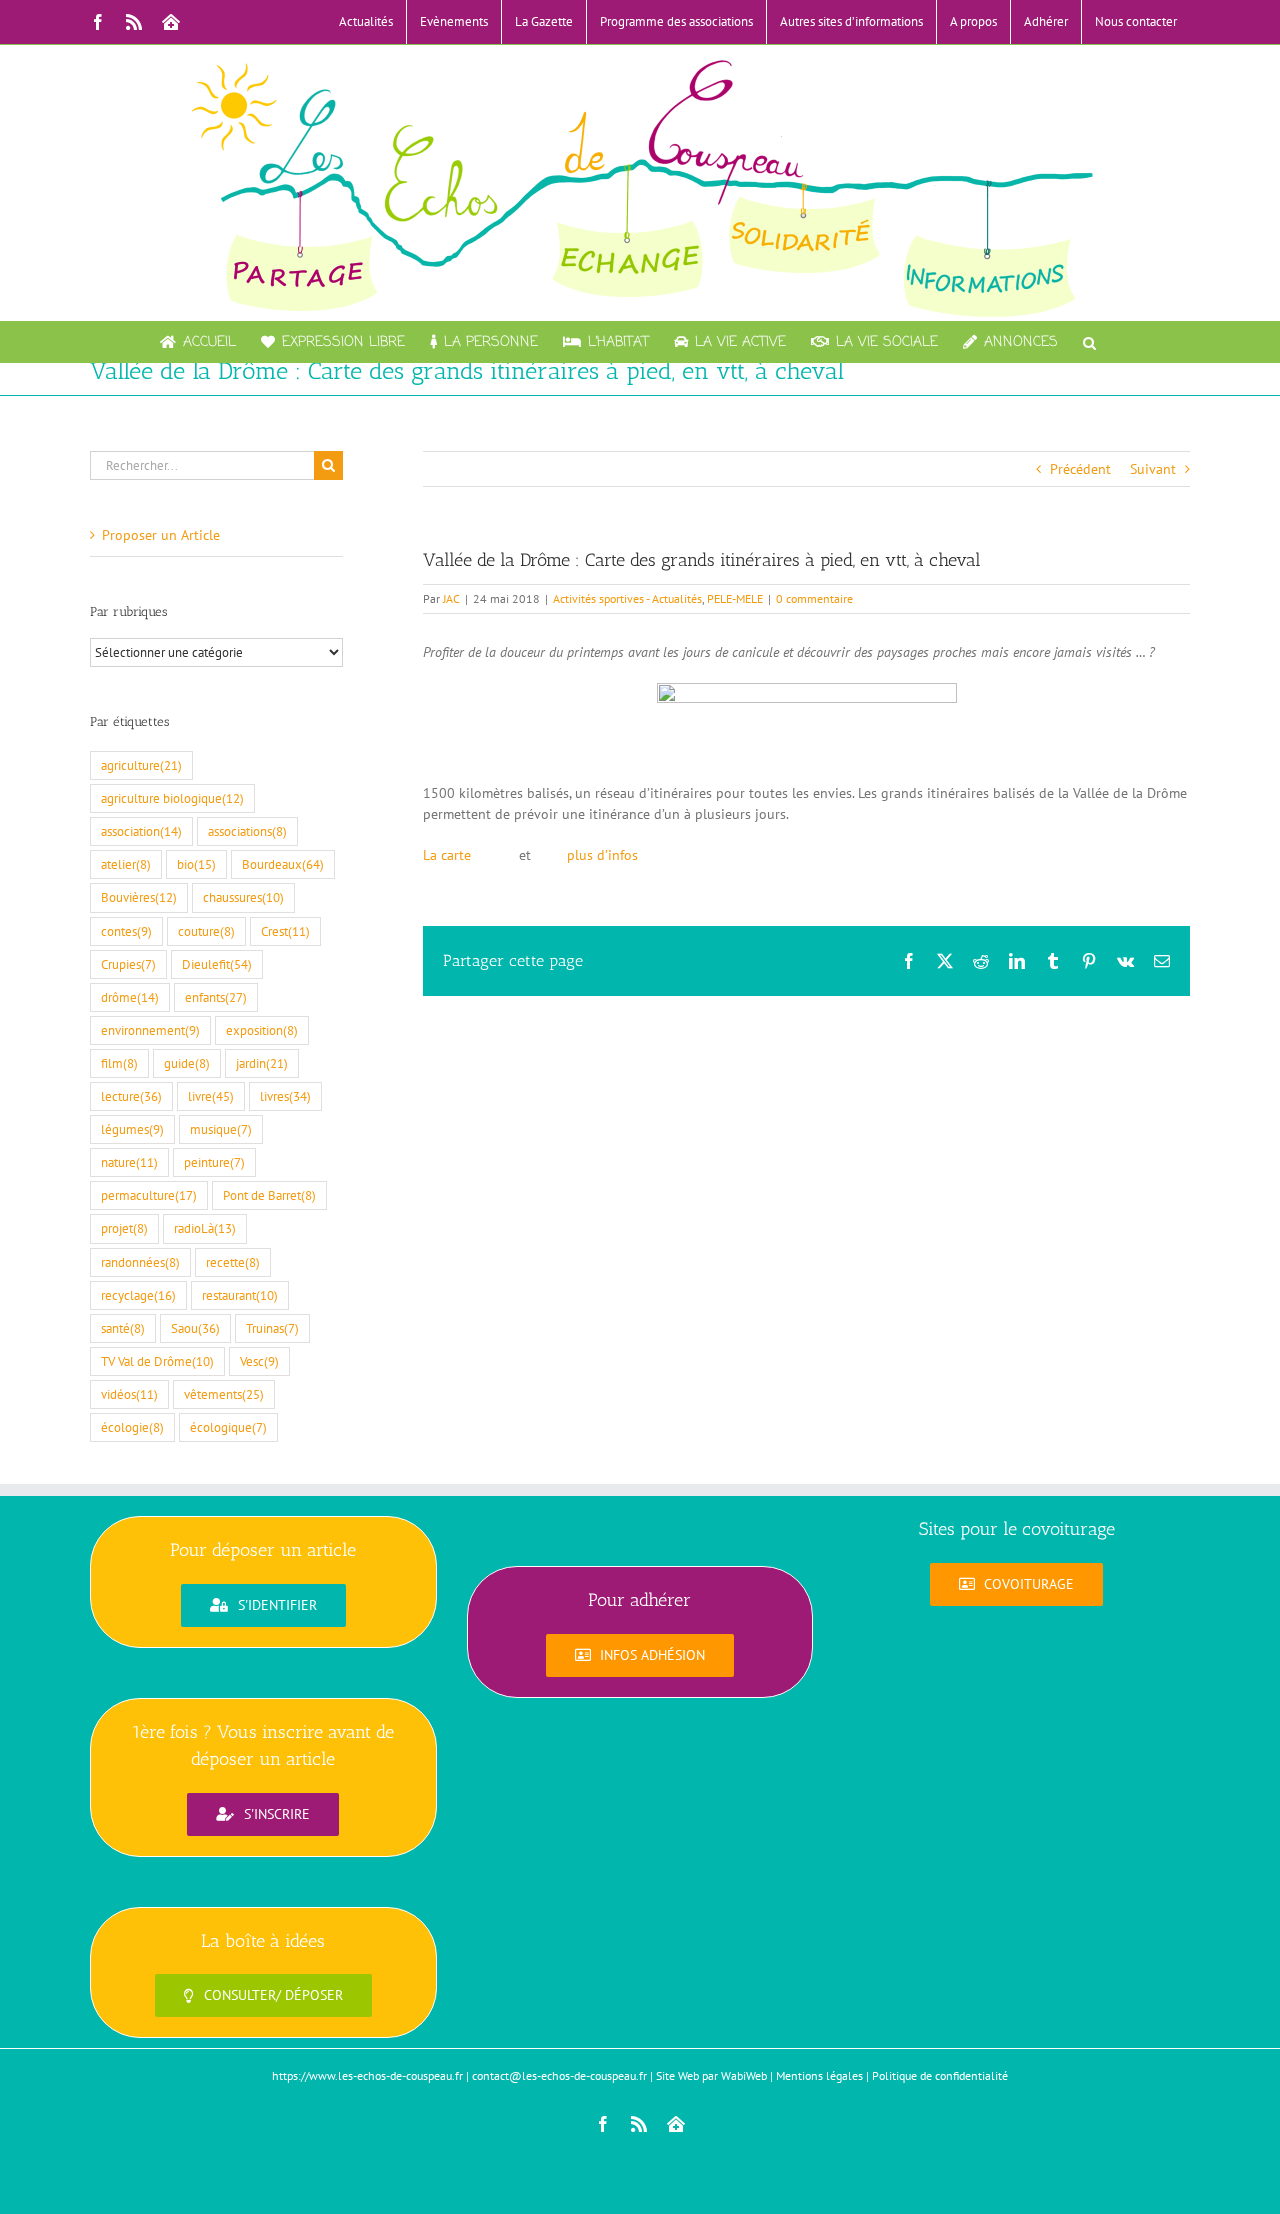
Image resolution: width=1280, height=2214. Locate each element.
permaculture (149, 1195)
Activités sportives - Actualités (627, 598)
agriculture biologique (172, 798)
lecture (131, 1096)
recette (233, 1262)
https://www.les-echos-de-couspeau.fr (367, 2075)
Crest (285, 931)
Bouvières (139, 897)
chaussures (243, 897)
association (141, 831)
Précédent (1080, 469)
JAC (451, 598)
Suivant (1153, 469)
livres (285, 1096)
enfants (216, 997)
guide (187, 1063)
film (119, 1063)
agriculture (141, 765)
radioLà (205, 1228)
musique (221, 1129)
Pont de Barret (269, 1195)
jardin (262, 1063)
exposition (262, 1030)
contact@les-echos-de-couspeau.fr (559, 2075)
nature (129, 1162)
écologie (132, 1427)
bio (196, 864)
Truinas (272, 1328)
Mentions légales (819, 2075)
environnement (150, 1030)
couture (206, 931)
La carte (449, 855)
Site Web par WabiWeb (711, 2075)
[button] (1089, 342)
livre (211, 1096)
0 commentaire (814, 598)
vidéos (129, 1394)
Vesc (259, 1361)
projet (124, 1228)
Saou (195, 1328)
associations (247, 831)
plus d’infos (598, 855)
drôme (130, 997)
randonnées (140, 1262)
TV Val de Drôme (157, 1361)
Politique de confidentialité (940, 2075)
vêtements (224, 1394)
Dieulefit (217, 964)
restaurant (240, 1295)
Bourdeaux (283, 864)
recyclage (138, 1295)
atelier (126, 864)
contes (126, 931)
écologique (228, 1427)
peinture (214, 1162)
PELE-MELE (735, 598)
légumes (132, 1129)
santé (123, 1328)
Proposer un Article (161, 535)
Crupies (128, 964)
